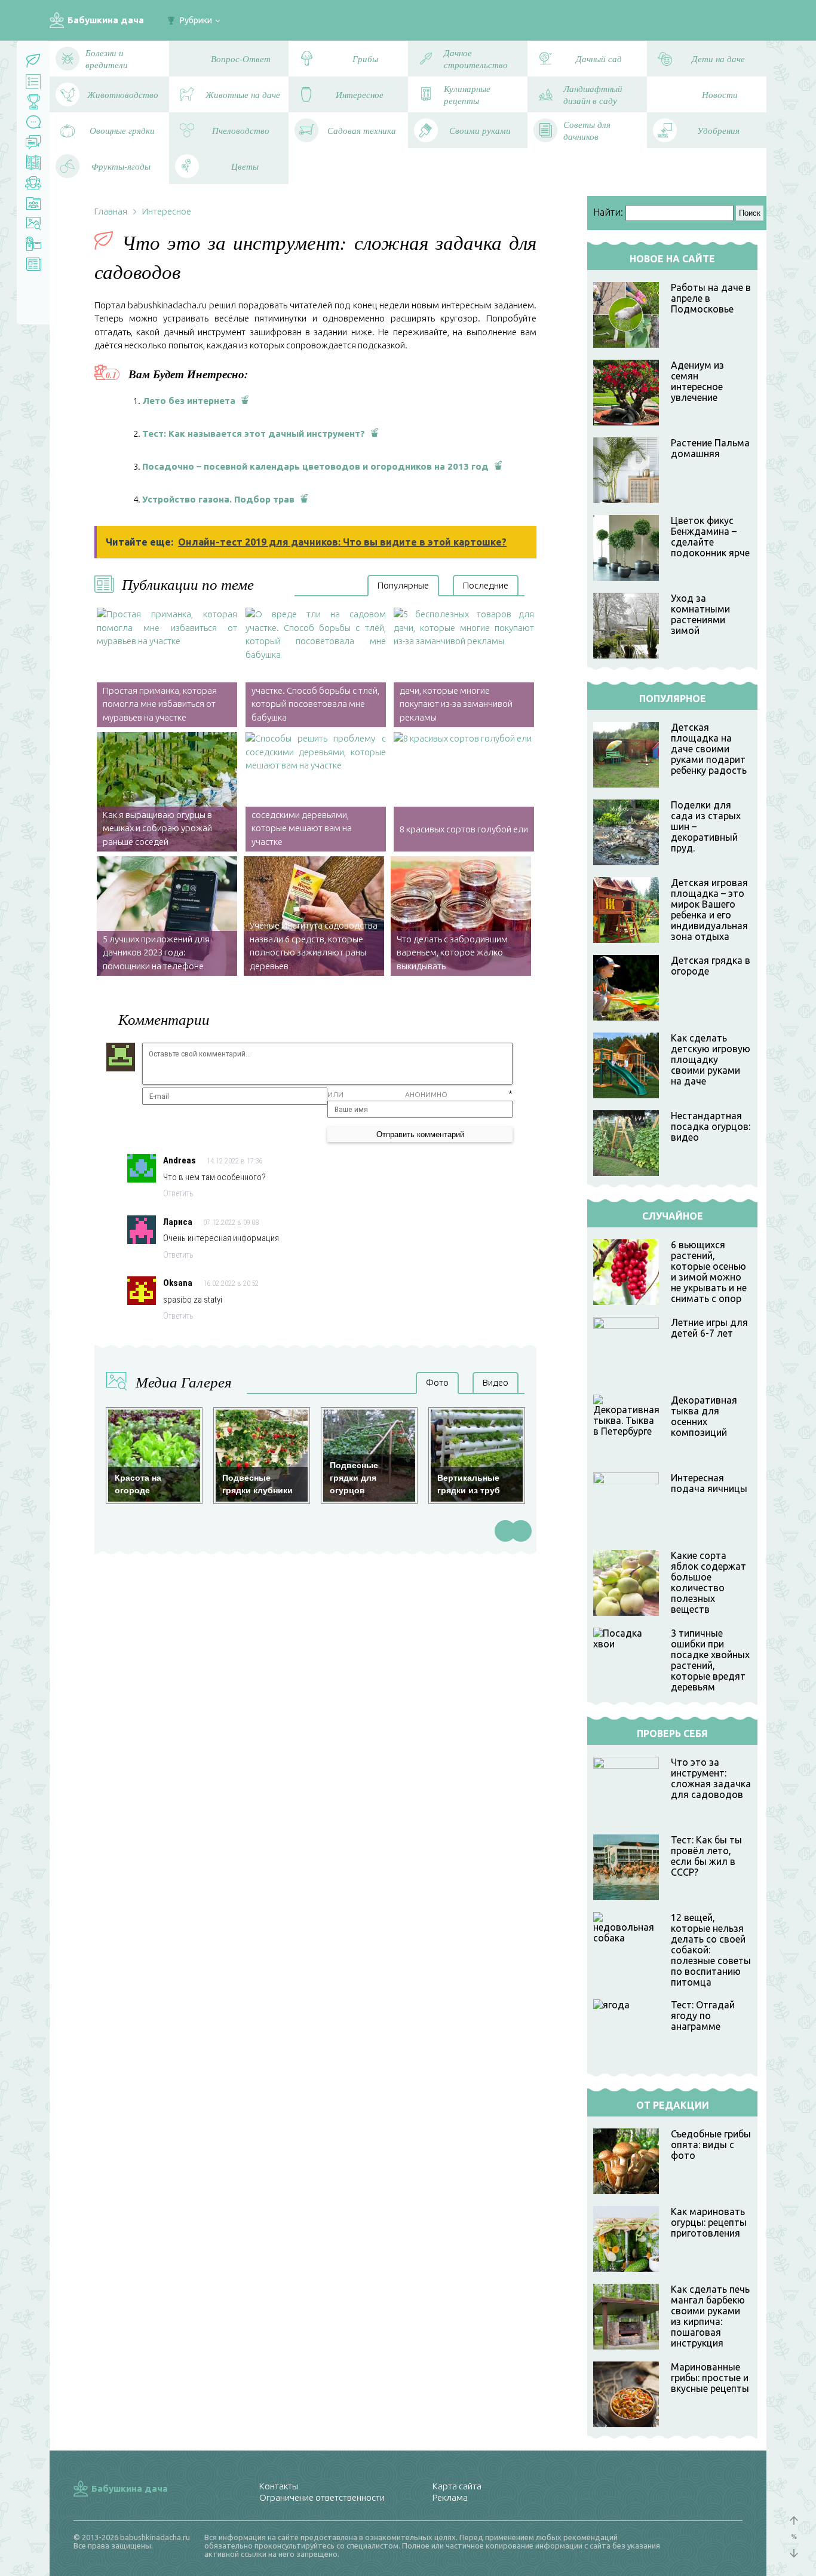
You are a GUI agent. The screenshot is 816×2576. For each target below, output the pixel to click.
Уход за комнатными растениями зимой (700, 614)
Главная (111, 211)
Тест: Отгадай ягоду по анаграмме (703, 2016)
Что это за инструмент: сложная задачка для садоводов (711, 1778)
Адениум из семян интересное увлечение (697, 381)
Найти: (608, 212)
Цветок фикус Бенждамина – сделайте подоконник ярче (710, 537)
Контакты (279, 2486)
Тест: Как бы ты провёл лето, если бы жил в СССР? (706, 1856)
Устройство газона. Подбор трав (218, 499)
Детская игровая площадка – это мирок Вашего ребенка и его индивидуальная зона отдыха (709, 909)
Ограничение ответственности (322, 2497)
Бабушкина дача (106, 20)
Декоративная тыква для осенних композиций (704, 1416)
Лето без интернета (189, 401)
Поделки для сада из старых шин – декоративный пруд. (706, 826)
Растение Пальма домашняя (710, 448)
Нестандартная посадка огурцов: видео (711, 1126)
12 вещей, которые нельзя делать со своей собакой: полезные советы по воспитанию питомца (711, 1950)
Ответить (178, 1193)
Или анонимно (387, 1094)
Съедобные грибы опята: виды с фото (711, 2145)
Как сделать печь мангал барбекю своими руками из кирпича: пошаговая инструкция (710, 2316)
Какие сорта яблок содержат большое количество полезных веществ (708, 1582)
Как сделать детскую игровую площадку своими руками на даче (711, 1059)
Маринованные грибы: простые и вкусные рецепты (710, 2378)
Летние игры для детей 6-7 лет (709, 1328)
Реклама (450, 2497)
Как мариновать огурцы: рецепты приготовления (709, 2222)
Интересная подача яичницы (709, 1483)
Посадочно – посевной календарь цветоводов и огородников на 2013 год (315, 466)
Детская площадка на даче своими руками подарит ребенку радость (709, 749)
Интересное (167, 211)
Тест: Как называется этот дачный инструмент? (254, 434)
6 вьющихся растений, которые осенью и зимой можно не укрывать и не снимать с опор (709, 1272)
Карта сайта (457, 2486)
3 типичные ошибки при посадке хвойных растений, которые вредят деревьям (710, 1660)
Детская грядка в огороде (711, 966)
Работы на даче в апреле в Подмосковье (711, 298)
